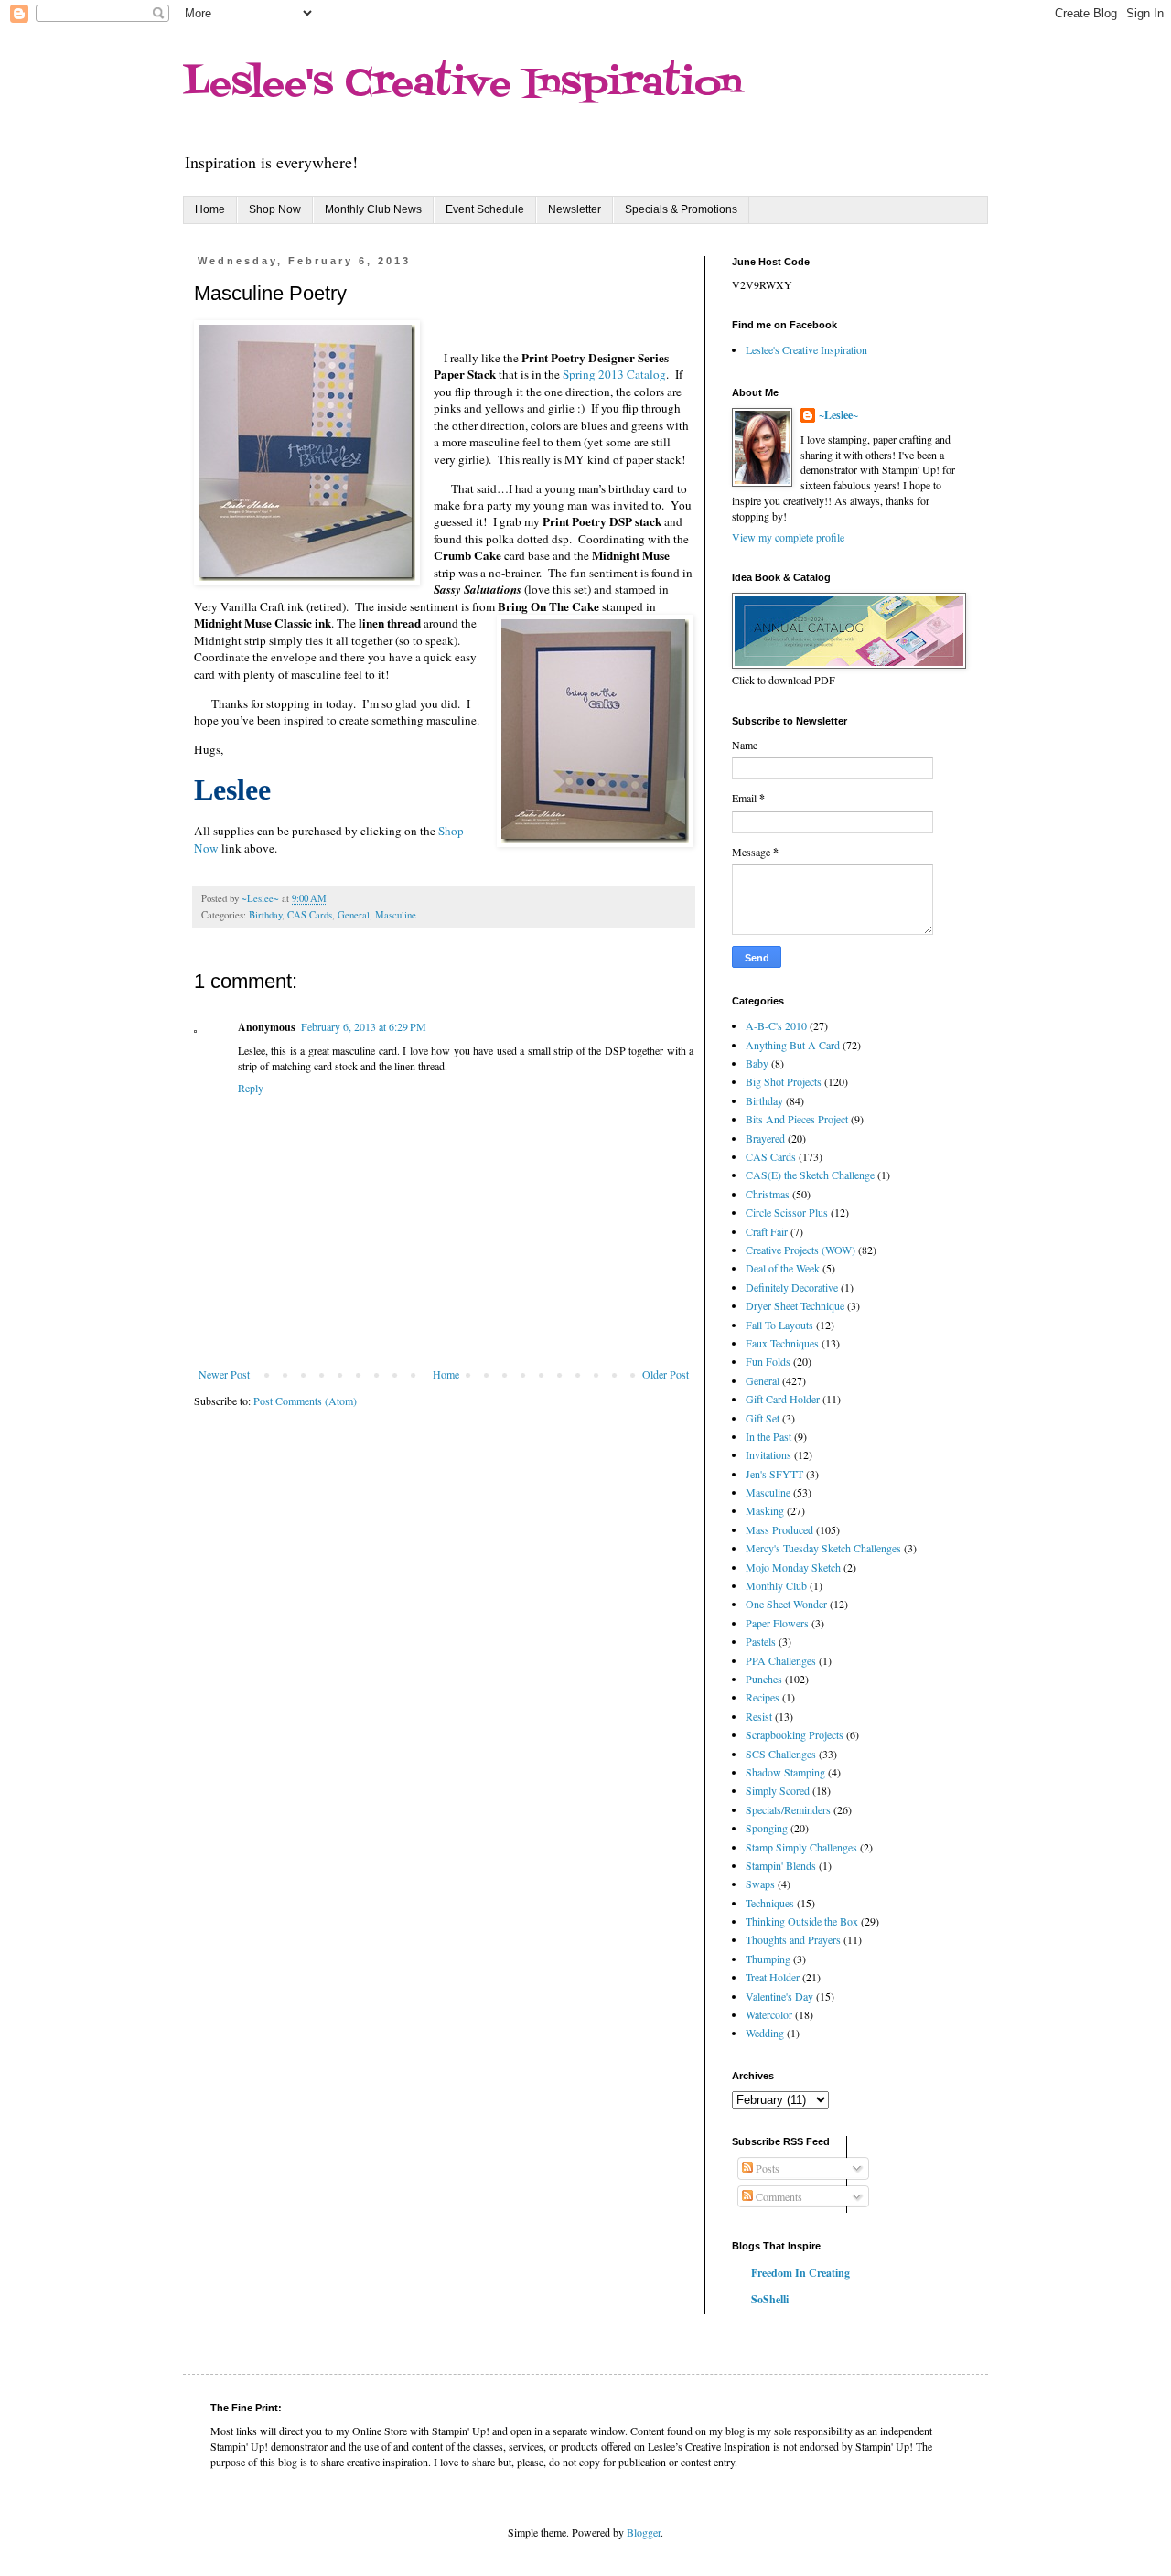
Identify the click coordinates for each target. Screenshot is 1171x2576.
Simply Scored (778, 1790)
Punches (764, 1679)
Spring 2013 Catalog (614, 374)
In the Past (768, 1436)
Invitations (768, 1454)
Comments (778, 2196)
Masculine (396, 915)
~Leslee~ (838, 415)
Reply (251, 1088)
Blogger (644, 2532)
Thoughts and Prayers (793, 1939)
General (354, 915)
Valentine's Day (779, 1996)
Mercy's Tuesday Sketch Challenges (823, 1548)
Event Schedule (485, 209)
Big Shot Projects (784, 1081)
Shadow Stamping (785, 1772)
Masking (765, 1510)
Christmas (768, 1194)
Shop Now (275, 209)
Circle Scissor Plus (787, 1212)
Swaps (760, 1884)
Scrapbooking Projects (795, 1734)
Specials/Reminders (788, 1809)
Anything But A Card (793, 1045)
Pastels (761, 1641)
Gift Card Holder (783, 1399)
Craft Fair (767, 1231)
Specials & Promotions (681, 209)
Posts (766, 2168)
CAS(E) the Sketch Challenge (810, 1175)
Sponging (767, 1828)
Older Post (666, 1374)
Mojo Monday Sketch (793, 1567)
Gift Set (763, 1418)
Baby (757, 1063)
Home (210, 209)
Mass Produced (779, 1529)
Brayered (765, 1138)
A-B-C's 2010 (776, 1025)
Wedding (765, 2033)
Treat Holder (773, 1977)
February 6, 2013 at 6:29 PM (364, 1026)
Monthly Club (776, 1585)
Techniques (770, 1903)
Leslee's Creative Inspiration (462, 85)
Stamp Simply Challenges (801, 1847)
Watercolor (769, 2014)
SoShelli (770, 2299)
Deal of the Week (783, 1268)
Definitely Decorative (792, 1287)
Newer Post (224, 1374)
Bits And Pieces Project (797, 1119)
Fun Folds (768, 1361)
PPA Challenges (781, 1660)
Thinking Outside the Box (802, 1921)
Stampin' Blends (781, 1865)
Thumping (768, 1959)
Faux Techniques (782, 1343)
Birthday (265, 915)
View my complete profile (788, 537)
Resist (759, 1716)
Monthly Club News (373, 209)
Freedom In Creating (800, 2273)
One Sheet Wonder (786, 1604)
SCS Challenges (781, 1754)
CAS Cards (310, 915)
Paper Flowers (777, 1623)
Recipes (763, 1697)
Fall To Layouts (779, 1325)
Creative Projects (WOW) (800, 1250)
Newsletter (575, 209)
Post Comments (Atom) (305, 1401)
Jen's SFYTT (774, 1474)
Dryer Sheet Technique (795, 1305)
